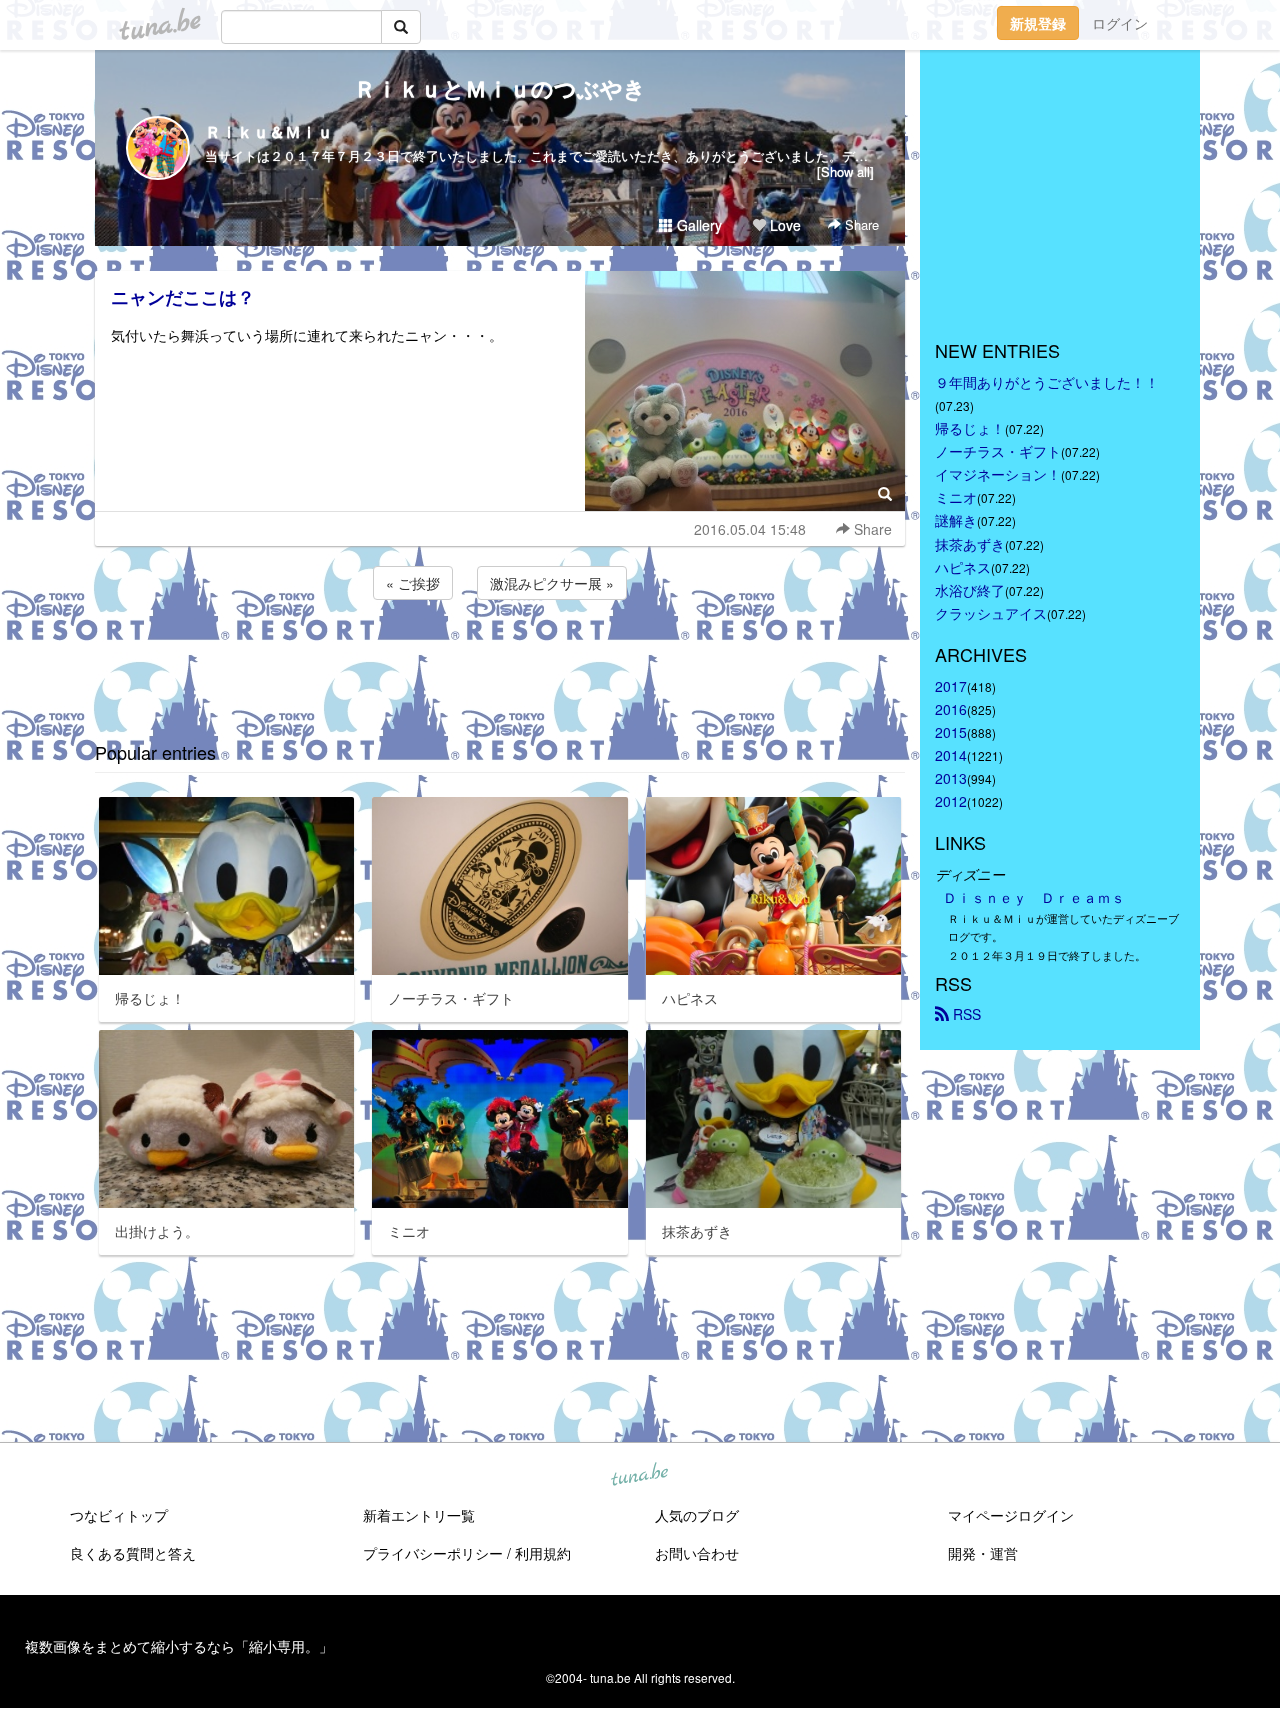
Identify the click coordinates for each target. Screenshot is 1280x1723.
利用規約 (543, 1553)
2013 (951, 778)
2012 (951, 801)
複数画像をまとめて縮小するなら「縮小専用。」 (179, 1646)
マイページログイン (1011, 1515)
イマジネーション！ (998, 474)
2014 (951, 755)
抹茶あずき (970, 544)
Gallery (697, 225)
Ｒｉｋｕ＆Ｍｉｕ (269, 131)
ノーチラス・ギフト (998, 451)
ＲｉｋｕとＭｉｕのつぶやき (500, 88)
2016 (951, 709)
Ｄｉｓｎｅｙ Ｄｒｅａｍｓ (1034, 897)
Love (783, 225)
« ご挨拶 (413, 583)
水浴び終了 (970, 590)
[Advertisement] (500, 658)
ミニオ (956, 497)
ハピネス (963, 567)
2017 (951, 686)
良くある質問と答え (133, 1553)
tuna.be (639, 1476)
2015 (951, 732)
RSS (965, 1014)
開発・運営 (983, 1553)
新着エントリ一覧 (419, 1515)
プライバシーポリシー (433, 1553)
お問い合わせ (697, 1553)
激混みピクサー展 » (552, 583)
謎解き (956, 520)
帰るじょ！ (970, 428)
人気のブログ (697, 1515)
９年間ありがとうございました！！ (1047, 382)
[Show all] (845, 171)
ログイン (1120, 23)
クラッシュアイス (991, 613)
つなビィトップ (119, 1515)
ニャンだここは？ (183, 297)
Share (860, 224)
